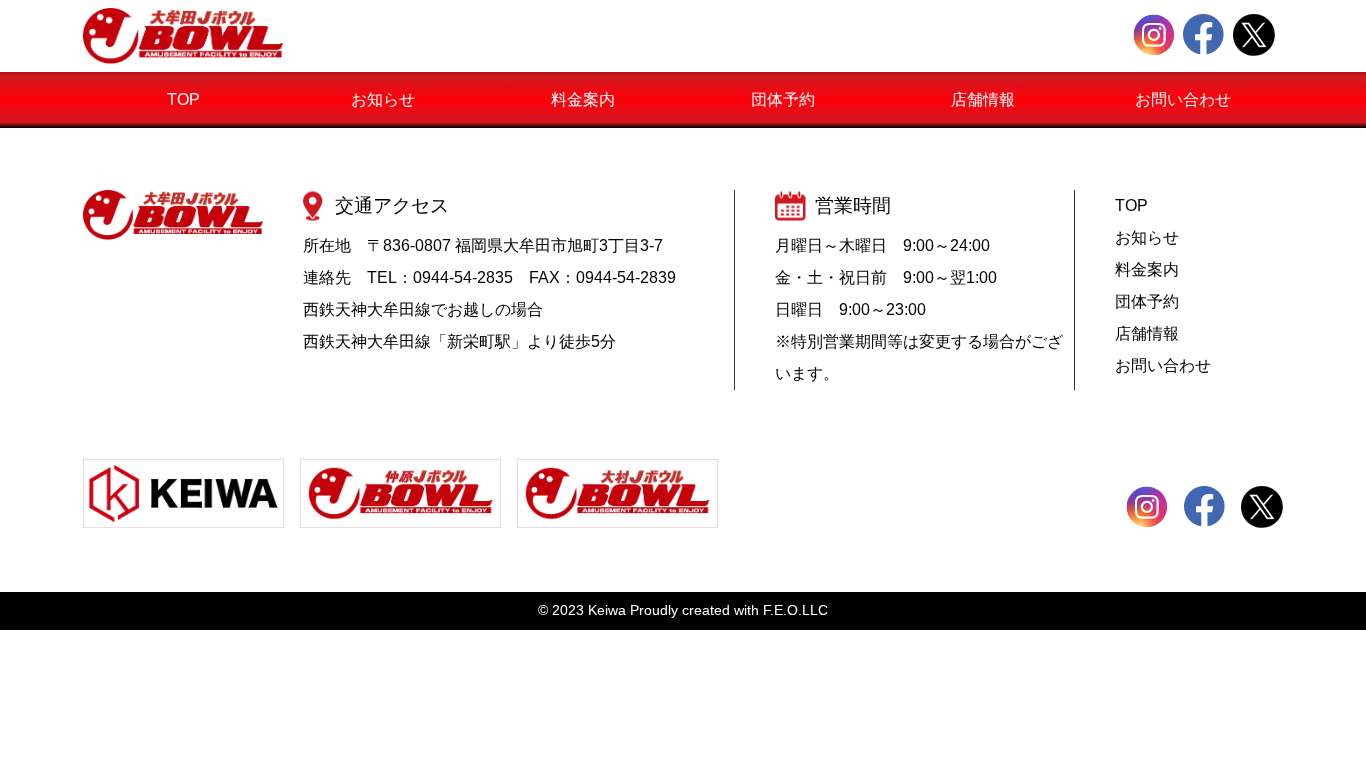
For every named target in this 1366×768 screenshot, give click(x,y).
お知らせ (383, 99)
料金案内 (583, 99)
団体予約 (783, 99)
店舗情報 (983, 99)
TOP (183, 99)
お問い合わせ (1183, 99)
